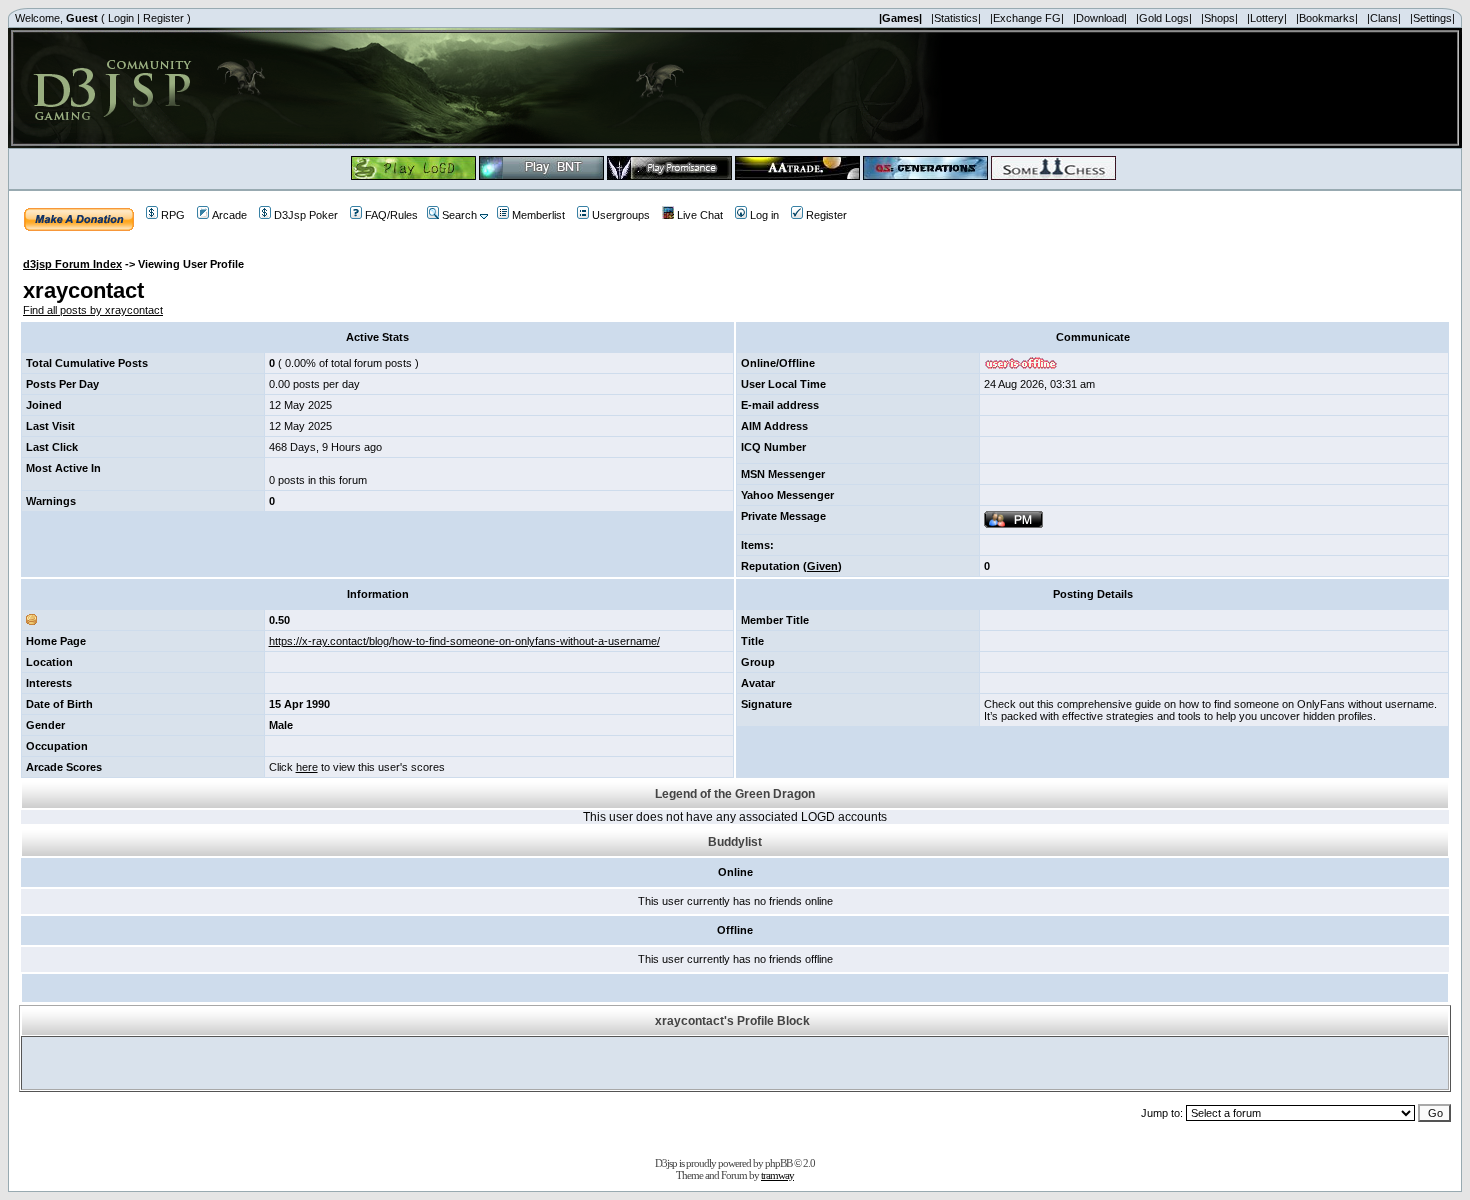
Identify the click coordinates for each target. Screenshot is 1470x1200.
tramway (777, 1175)
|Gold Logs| (1164, 18)
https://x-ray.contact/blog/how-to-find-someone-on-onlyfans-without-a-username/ (464, 641)
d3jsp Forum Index (72, 264)
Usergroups (621, 215)
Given (822, 566)
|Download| (1100, 18)
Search (459, 215)
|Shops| (1219, 18)
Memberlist (538, 215)
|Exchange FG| (1027, 18)
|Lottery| (1267, 18)
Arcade (229, 215)
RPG (173, 215)
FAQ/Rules (391, 215)
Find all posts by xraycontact (93, 310)
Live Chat (700, 215)
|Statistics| (956, 18)
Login (121, 18)
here (307, 767)
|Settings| (1432, 18)
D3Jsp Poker (306, 215)
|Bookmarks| (1327, 18)
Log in (764, 215)
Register (163, 18)
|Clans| (1384, 18)
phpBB (778, 1163)
